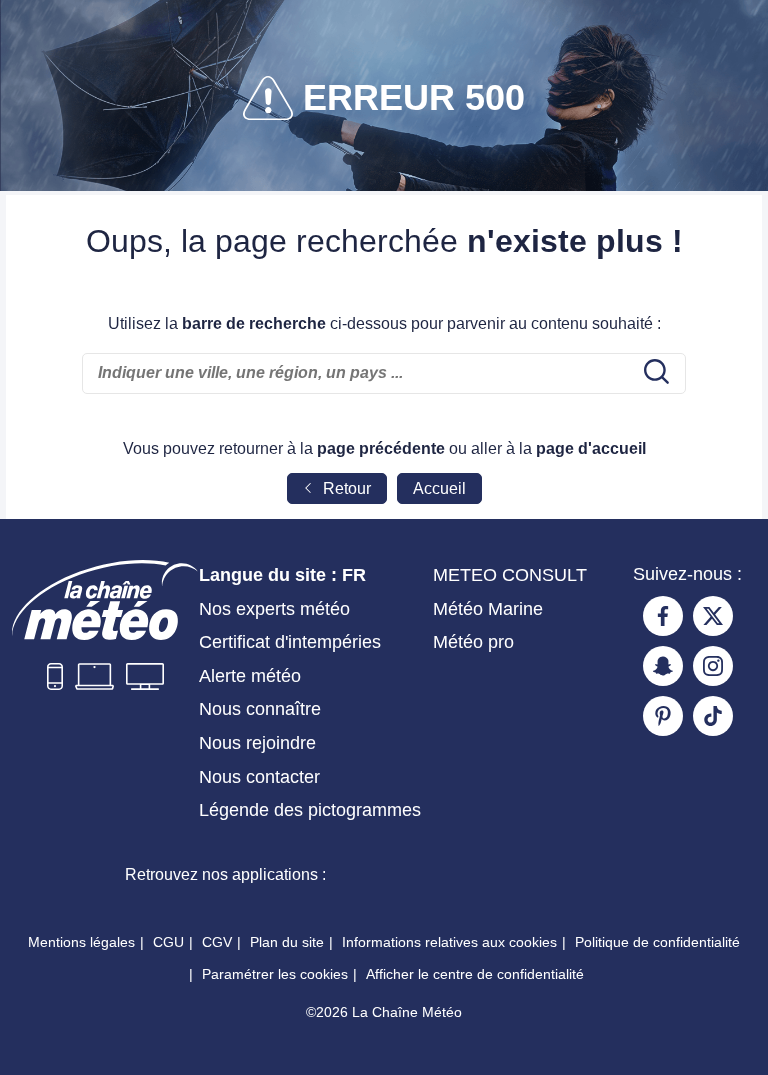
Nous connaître (260, 709)
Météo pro (473, 642)
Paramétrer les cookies (275, 974)
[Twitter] (713, 616)
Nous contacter (259, 777)
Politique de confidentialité (657, 942)
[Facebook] (663, 616)
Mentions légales (81, 942)
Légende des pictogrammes (310, 810)
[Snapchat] (663, 666)
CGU (168, 942)
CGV (217, 942)
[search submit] (654, 373)
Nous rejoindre (257, 743)
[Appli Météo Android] (559, 875)
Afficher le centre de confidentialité (475, 974)
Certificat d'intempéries (290, 642)
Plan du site (287, 942)
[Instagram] (713, 666)
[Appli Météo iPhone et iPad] (415, 875)
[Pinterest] (663, 716)
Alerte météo (250, 676)
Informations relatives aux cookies (449, 942)
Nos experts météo (274, 609)
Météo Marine (488, 609)
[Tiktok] (713, 716)
